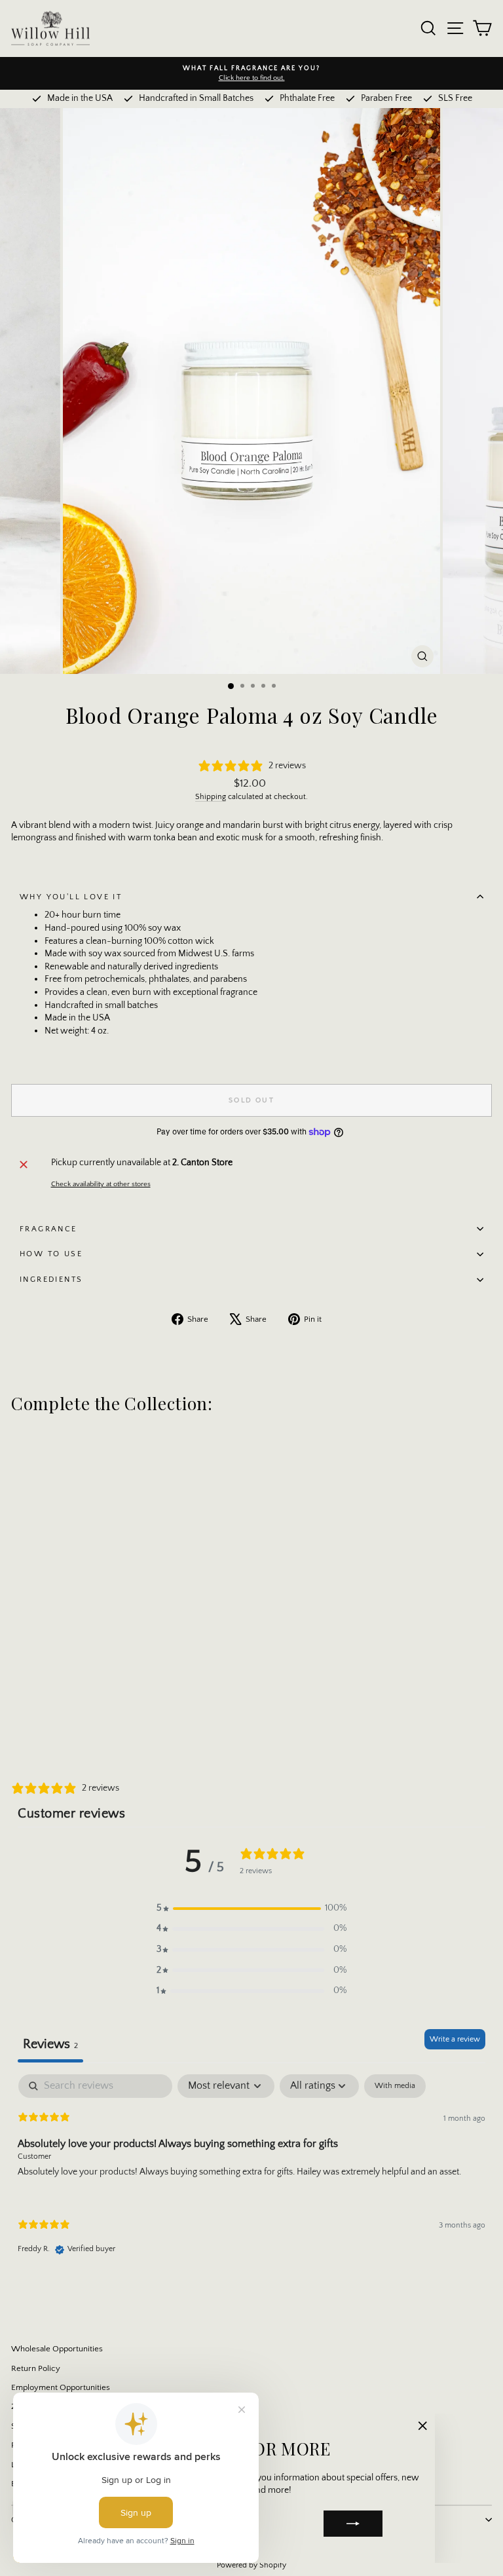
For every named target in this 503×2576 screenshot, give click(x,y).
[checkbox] (395, 2086)
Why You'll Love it (71, 897)
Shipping (211, 797)
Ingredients (51, 1279)
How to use (51, 1254)
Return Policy (36, 2368)
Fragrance (48, 1229)
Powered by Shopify (251, 2565)
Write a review (455, 2039)
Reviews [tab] (50, 2044)
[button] (251, 1909)
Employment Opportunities (61, 2387)
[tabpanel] (251, 2175)
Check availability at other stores (101, 1184)
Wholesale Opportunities (57, 2349)
